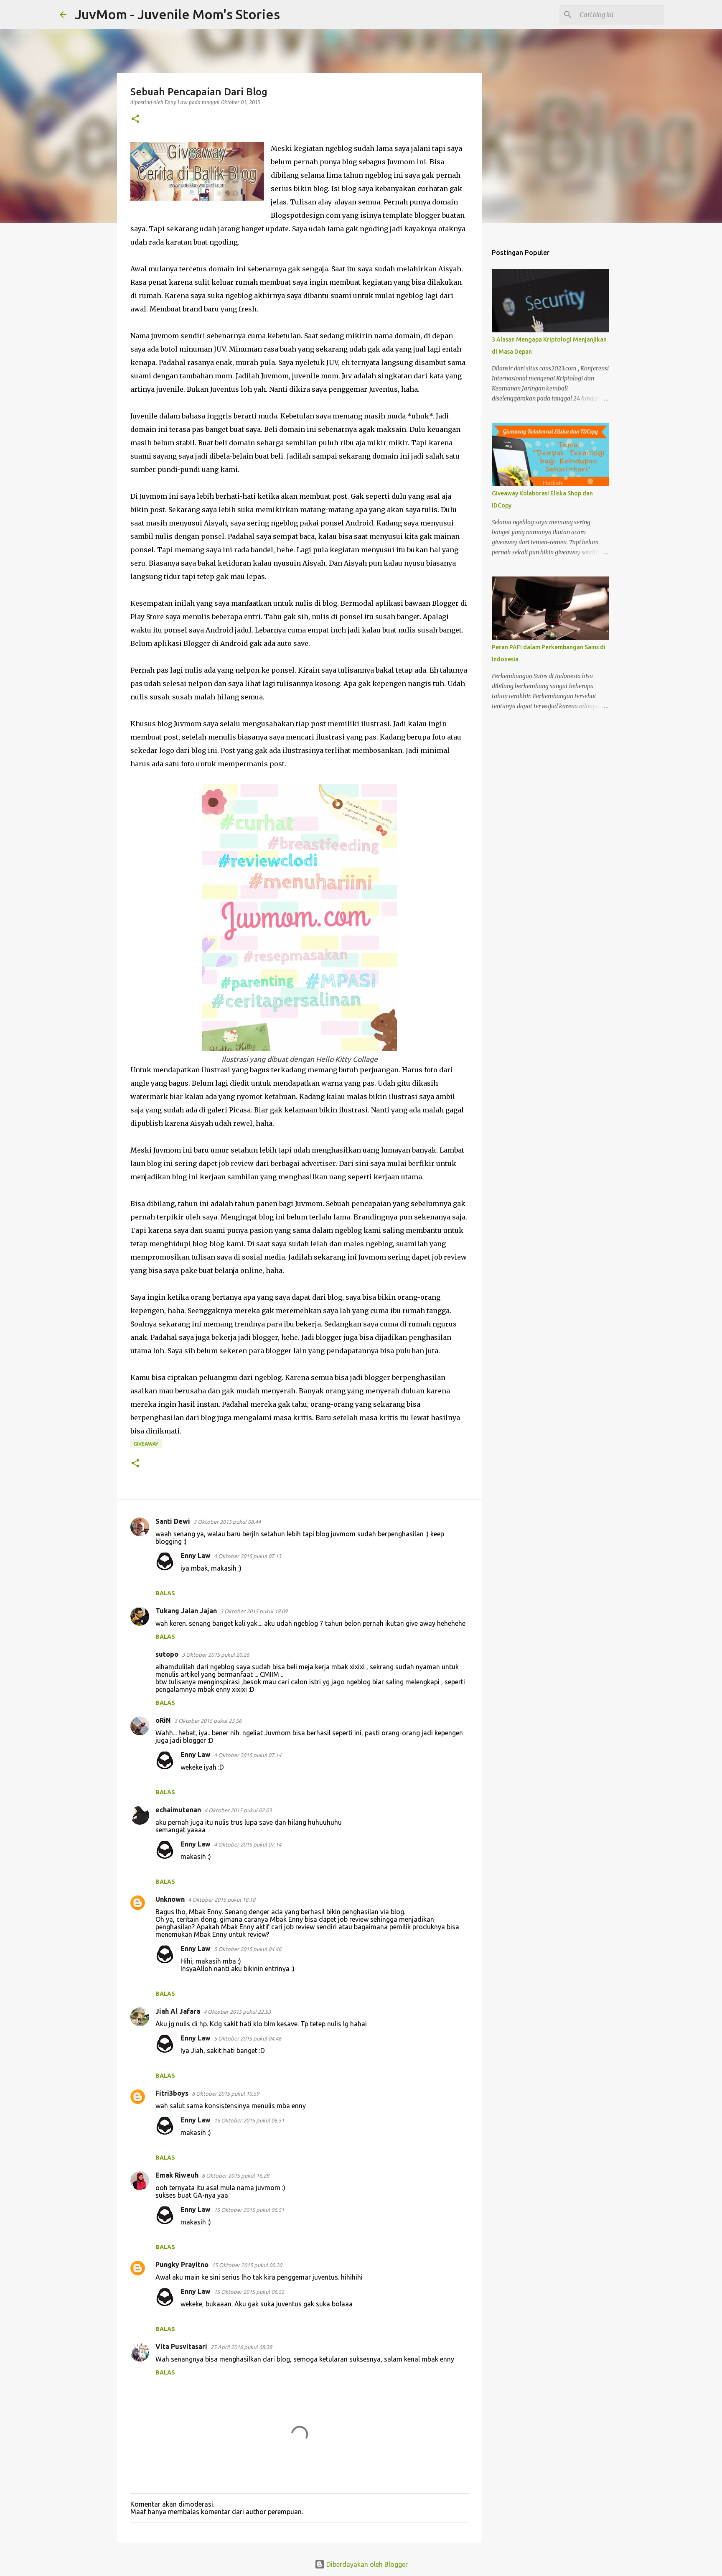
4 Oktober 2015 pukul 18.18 (222, 1900)
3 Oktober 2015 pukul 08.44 (227, 1522)
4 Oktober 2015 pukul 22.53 (237, 2012)
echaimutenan (178, 1810)
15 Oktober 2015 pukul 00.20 (247, 2265)
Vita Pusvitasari (181, 2346)
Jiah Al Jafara (178, 2011)
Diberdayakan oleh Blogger (366, 2564)
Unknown (170, 1899)
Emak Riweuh (177, 2175)
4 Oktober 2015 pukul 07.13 (248, 1556)
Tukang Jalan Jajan (186, 1611)
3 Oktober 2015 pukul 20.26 (215, 1655)
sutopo (167, 1654)
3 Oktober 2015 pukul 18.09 (254, 1611)
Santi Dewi (173, 1521)
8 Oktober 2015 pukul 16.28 (235, 2176)
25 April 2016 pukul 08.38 (241, 2347)
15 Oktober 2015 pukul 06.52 (249, 2292)
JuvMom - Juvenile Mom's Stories (177, 14)
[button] (135, 119)
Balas (165, 1593)
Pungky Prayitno (182, 2265)
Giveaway (146, 1444)
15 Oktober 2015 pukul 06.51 (249, 2120)
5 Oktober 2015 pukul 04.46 (248, 1949)
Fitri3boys (172, 2093)
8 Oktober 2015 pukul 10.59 (225, 2094)
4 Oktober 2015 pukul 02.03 (238, 1810)
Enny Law (196, 1556)
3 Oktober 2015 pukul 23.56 (208, 1721)
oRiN (163, 1720)
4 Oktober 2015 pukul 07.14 (248, 1755)
